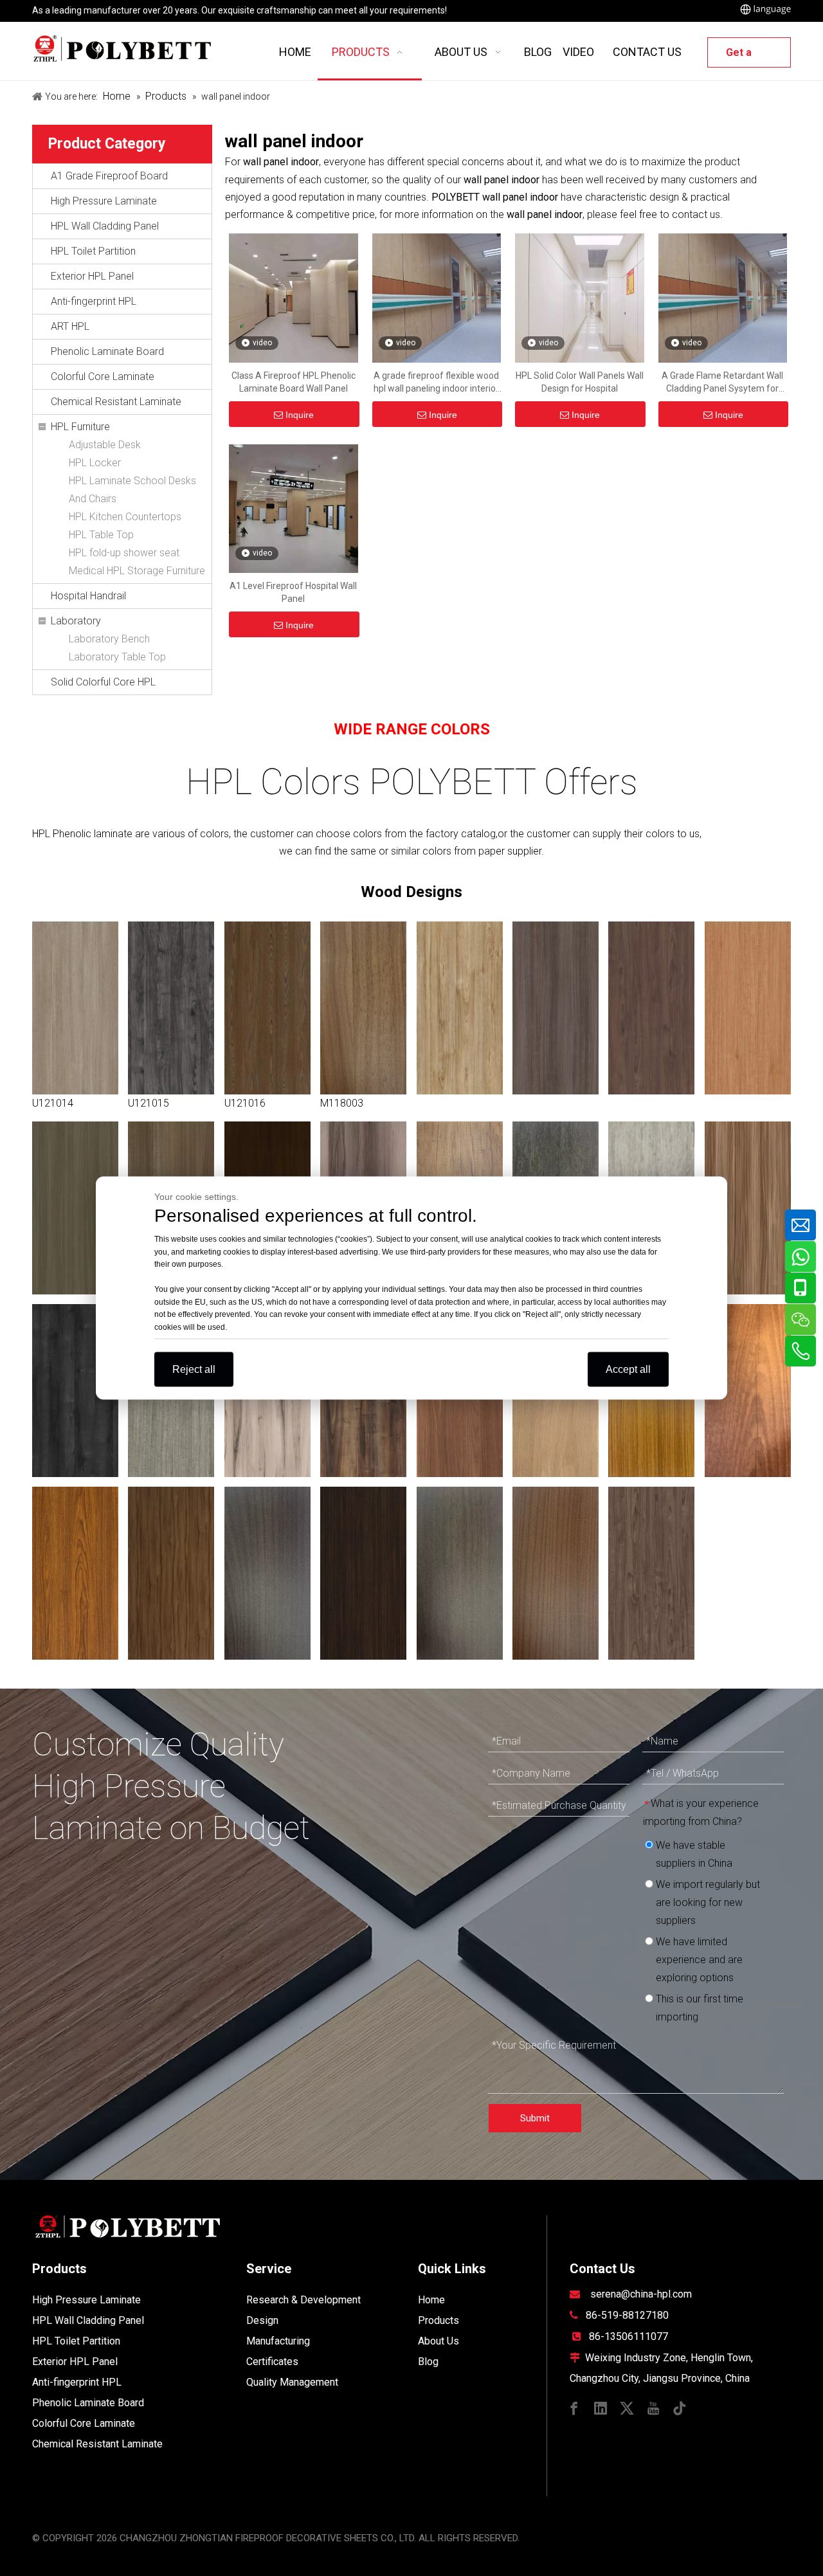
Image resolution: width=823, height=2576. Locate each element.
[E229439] (363, 1573)
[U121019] (748, 1008)
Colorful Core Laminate (103, 376)
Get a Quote (741, 57)
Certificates (272, 2362)
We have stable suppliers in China (693, 1854)
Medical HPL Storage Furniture (137, 571)
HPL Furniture (80, 427)
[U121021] (75, 1208)
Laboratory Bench (109, 639)
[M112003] (556, 1573)
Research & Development (303, 2300)
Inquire (300, 415)
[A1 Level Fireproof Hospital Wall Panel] (294, 508)
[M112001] (267, 1573)
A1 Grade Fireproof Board (109, 176)
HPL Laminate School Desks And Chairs (132, 490)
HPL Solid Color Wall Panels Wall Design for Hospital (580, 382)
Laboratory (76, 621)
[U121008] (748, 1208)
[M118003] (363, 1008)
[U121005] (75, 1391)
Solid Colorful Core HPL (103, 682)
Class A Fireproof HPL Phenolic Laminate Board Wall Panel (294, 382)
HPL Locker (95, 463)
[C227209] (75, 1573)
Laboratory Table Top (117, 657)
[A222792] (748, 1391)
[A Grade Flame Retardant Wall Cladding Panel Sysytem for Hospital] (723, 297)
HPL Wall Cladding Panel (105, 226)
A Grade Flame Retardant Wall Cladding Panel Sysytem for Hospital (722, 383)
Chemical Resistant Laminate (116, 402)
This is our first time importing (698, 2008)
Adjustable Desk (105, 445)
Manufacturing (278, 2341)
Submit (535, 2118)
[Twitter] (627, 2407)
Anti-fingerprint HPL (94, 301)
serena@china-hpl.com (641, 2294)
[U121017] (651, 1008)
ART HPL (70, 326)
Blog (428, 2362)
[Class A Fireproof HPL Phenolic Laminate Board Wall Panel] (294, 297)
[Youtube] (653, 2407)
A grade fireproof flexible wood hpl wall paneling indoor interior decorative (436, 383)
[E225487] (171, 1573)
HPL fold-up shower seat (124, 553)
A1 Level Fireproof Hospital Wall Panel (293, 592)
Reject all (194, 1369)
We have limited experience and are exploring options (698, 1960)
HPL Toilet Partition (93, 251)
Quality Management (292, 2382)
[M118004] (651, 1573)
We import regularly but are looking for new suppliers (707, 1902)
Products (439, 2320)
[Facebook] (574, 2407)
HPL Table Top (101, 535)
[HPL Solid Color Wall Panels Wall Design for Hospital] (580, 297)
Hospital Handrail (88, 596)
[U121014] (75, 1008)
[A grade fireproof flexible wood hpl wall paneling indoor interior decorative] (437, 297)
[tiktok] (680, 2407)
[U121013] (556, 1008)
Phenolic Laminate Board (107, 351)
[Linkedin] (601, 2407)
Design (262, 2320)
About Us (439, 2341)
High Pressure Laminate (104, 201)
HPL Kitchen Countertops (125, 517)
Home (431, 2300)
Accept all (628, 1369)
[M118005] (460, 1573)
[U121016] (267, 1008)
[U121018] (460, 1008)
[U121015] (171, 1008)
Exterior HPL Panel (92, 276)
